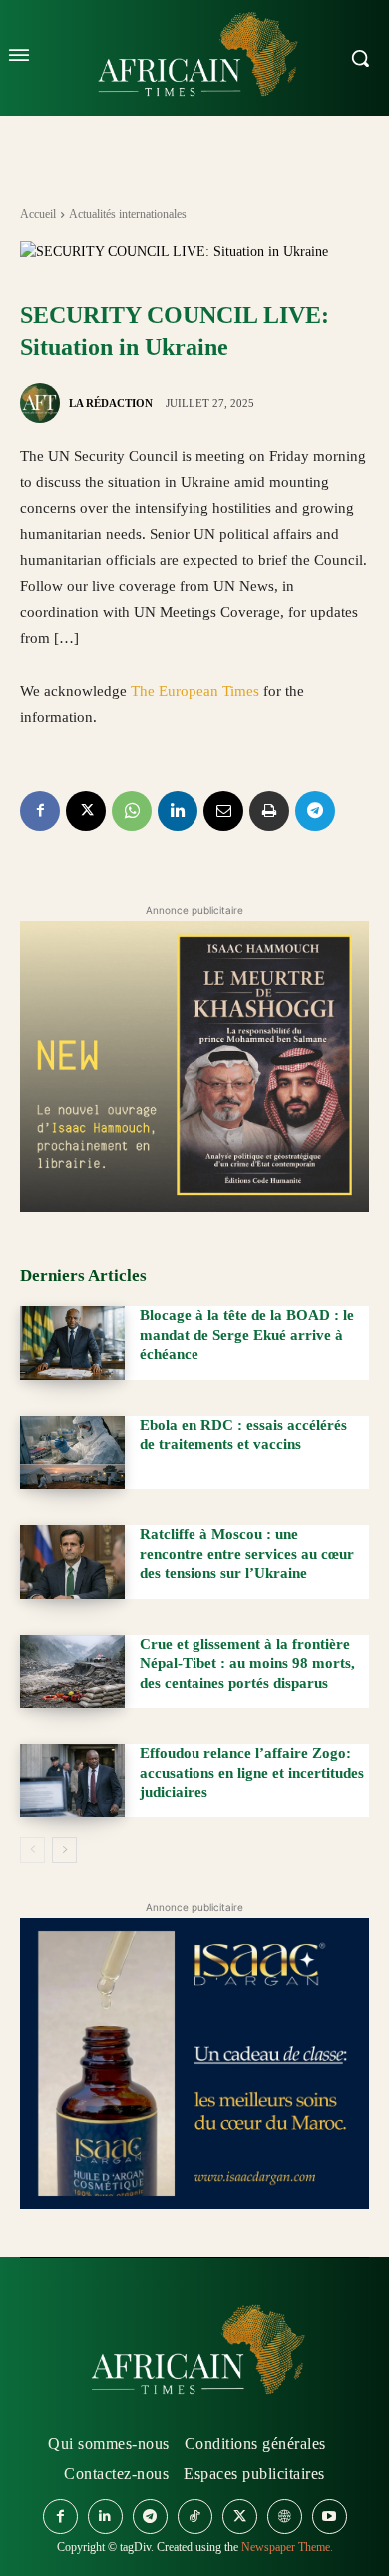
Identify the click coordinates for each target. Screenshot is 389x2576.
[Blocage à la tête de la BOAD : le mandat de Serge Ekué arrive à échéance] (72, 1343)
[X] (86, 811)
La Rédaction (111, 403)
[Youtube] (330, 2517)
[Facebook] (40, 811)
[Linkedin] (178, 811)
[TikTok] (195, 2517)
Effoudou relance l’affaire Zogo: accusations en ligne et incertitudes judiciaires (252, 1772)
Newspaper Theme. (287, 2547)
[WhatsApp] (132, 811)
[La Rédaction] (43, 403)
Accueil (38, 214)
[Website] (285, 2517)
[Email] (223, 811)
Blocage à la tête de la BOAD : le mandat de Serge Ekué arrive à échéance (247, 1335)
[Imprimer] (269, 811)
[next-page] (64, 1850)
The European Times (195, 691)
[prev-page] (32, 1850)
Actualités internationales (128, 214)
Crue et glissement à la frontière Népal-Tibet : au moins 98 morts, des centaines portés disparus (247, 1663)
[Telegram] (315, 811)
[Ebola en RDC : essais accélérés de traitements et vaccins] (72, 1453)
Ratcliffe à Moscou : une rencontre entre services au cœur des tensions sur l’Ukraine (247, 1553)
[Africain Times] (194, 2353)
